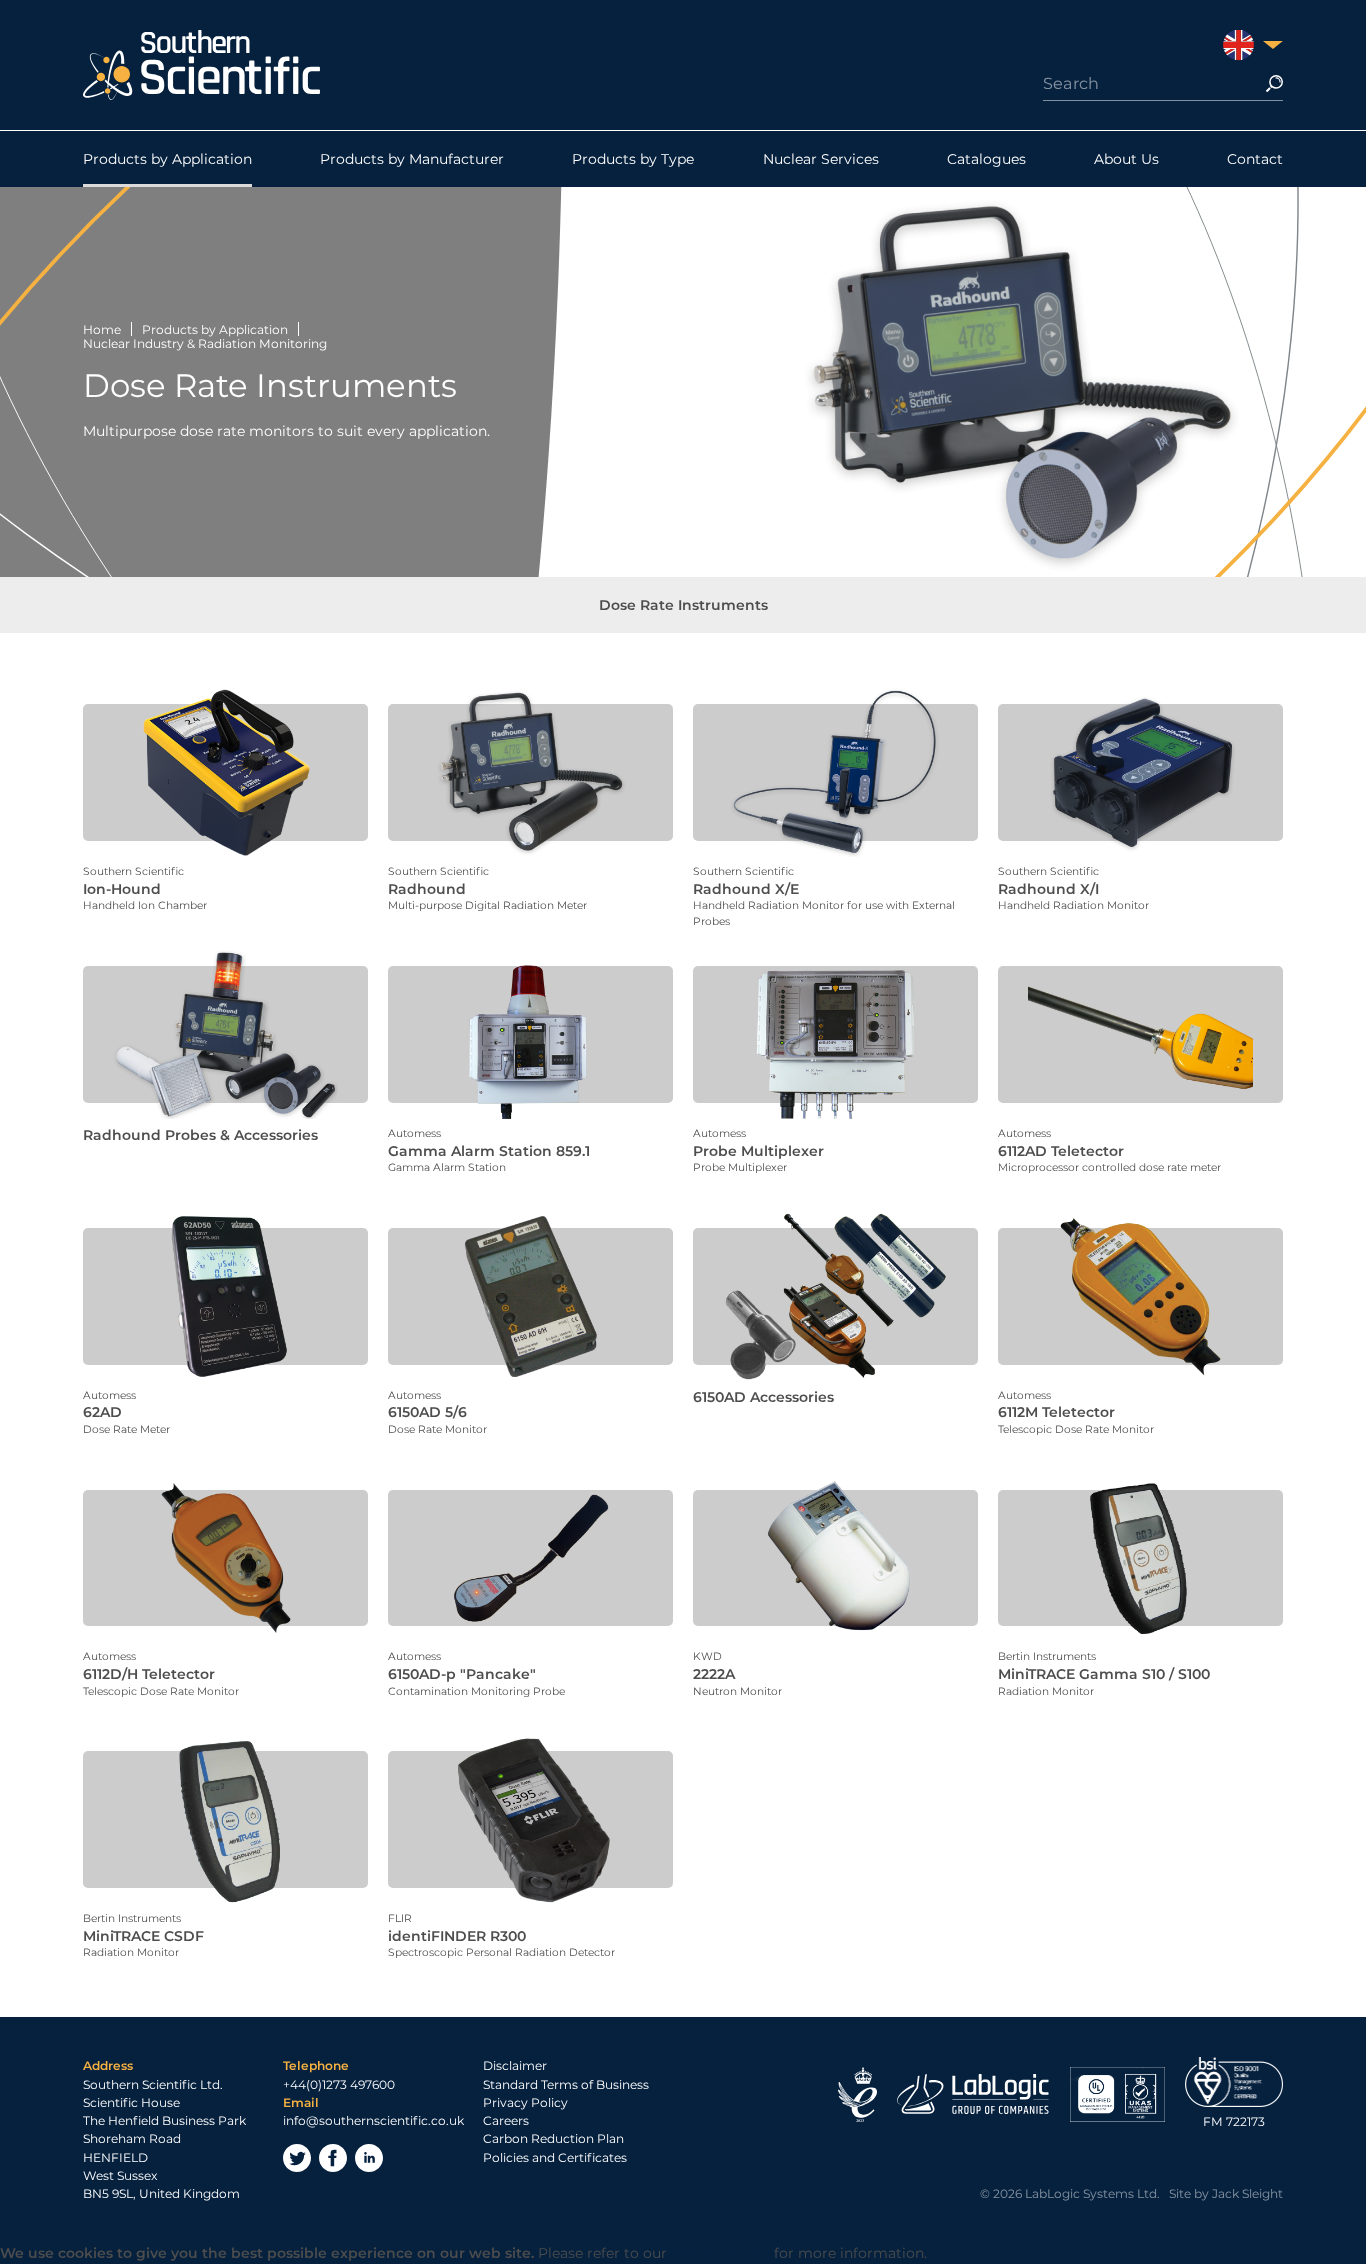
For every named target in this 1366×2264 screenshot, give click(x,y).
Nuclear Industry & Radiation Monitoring (205, 343)
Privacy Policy (525, 2102)
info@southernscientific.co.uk (373, 2120)
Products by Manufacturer (412, 159)
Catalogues (986, 159)
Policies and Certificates (555, 2157)
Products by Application (167, 159)
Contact (1255, 159)
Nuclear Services (821, 159)
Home (102, 329)
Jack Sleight (1247, 2193)
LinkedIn (369, 2158)
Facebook (333, 2158)
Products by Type (633, 159)
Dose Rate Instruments (683, 605)
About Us (1126, 159)
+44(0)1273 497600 (339, 2084)
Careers (506, 2120)
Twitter (297, 2158)
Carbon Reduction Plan (553, 2138)
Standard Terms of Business (566, 2084)
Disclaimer (515, 2065)
